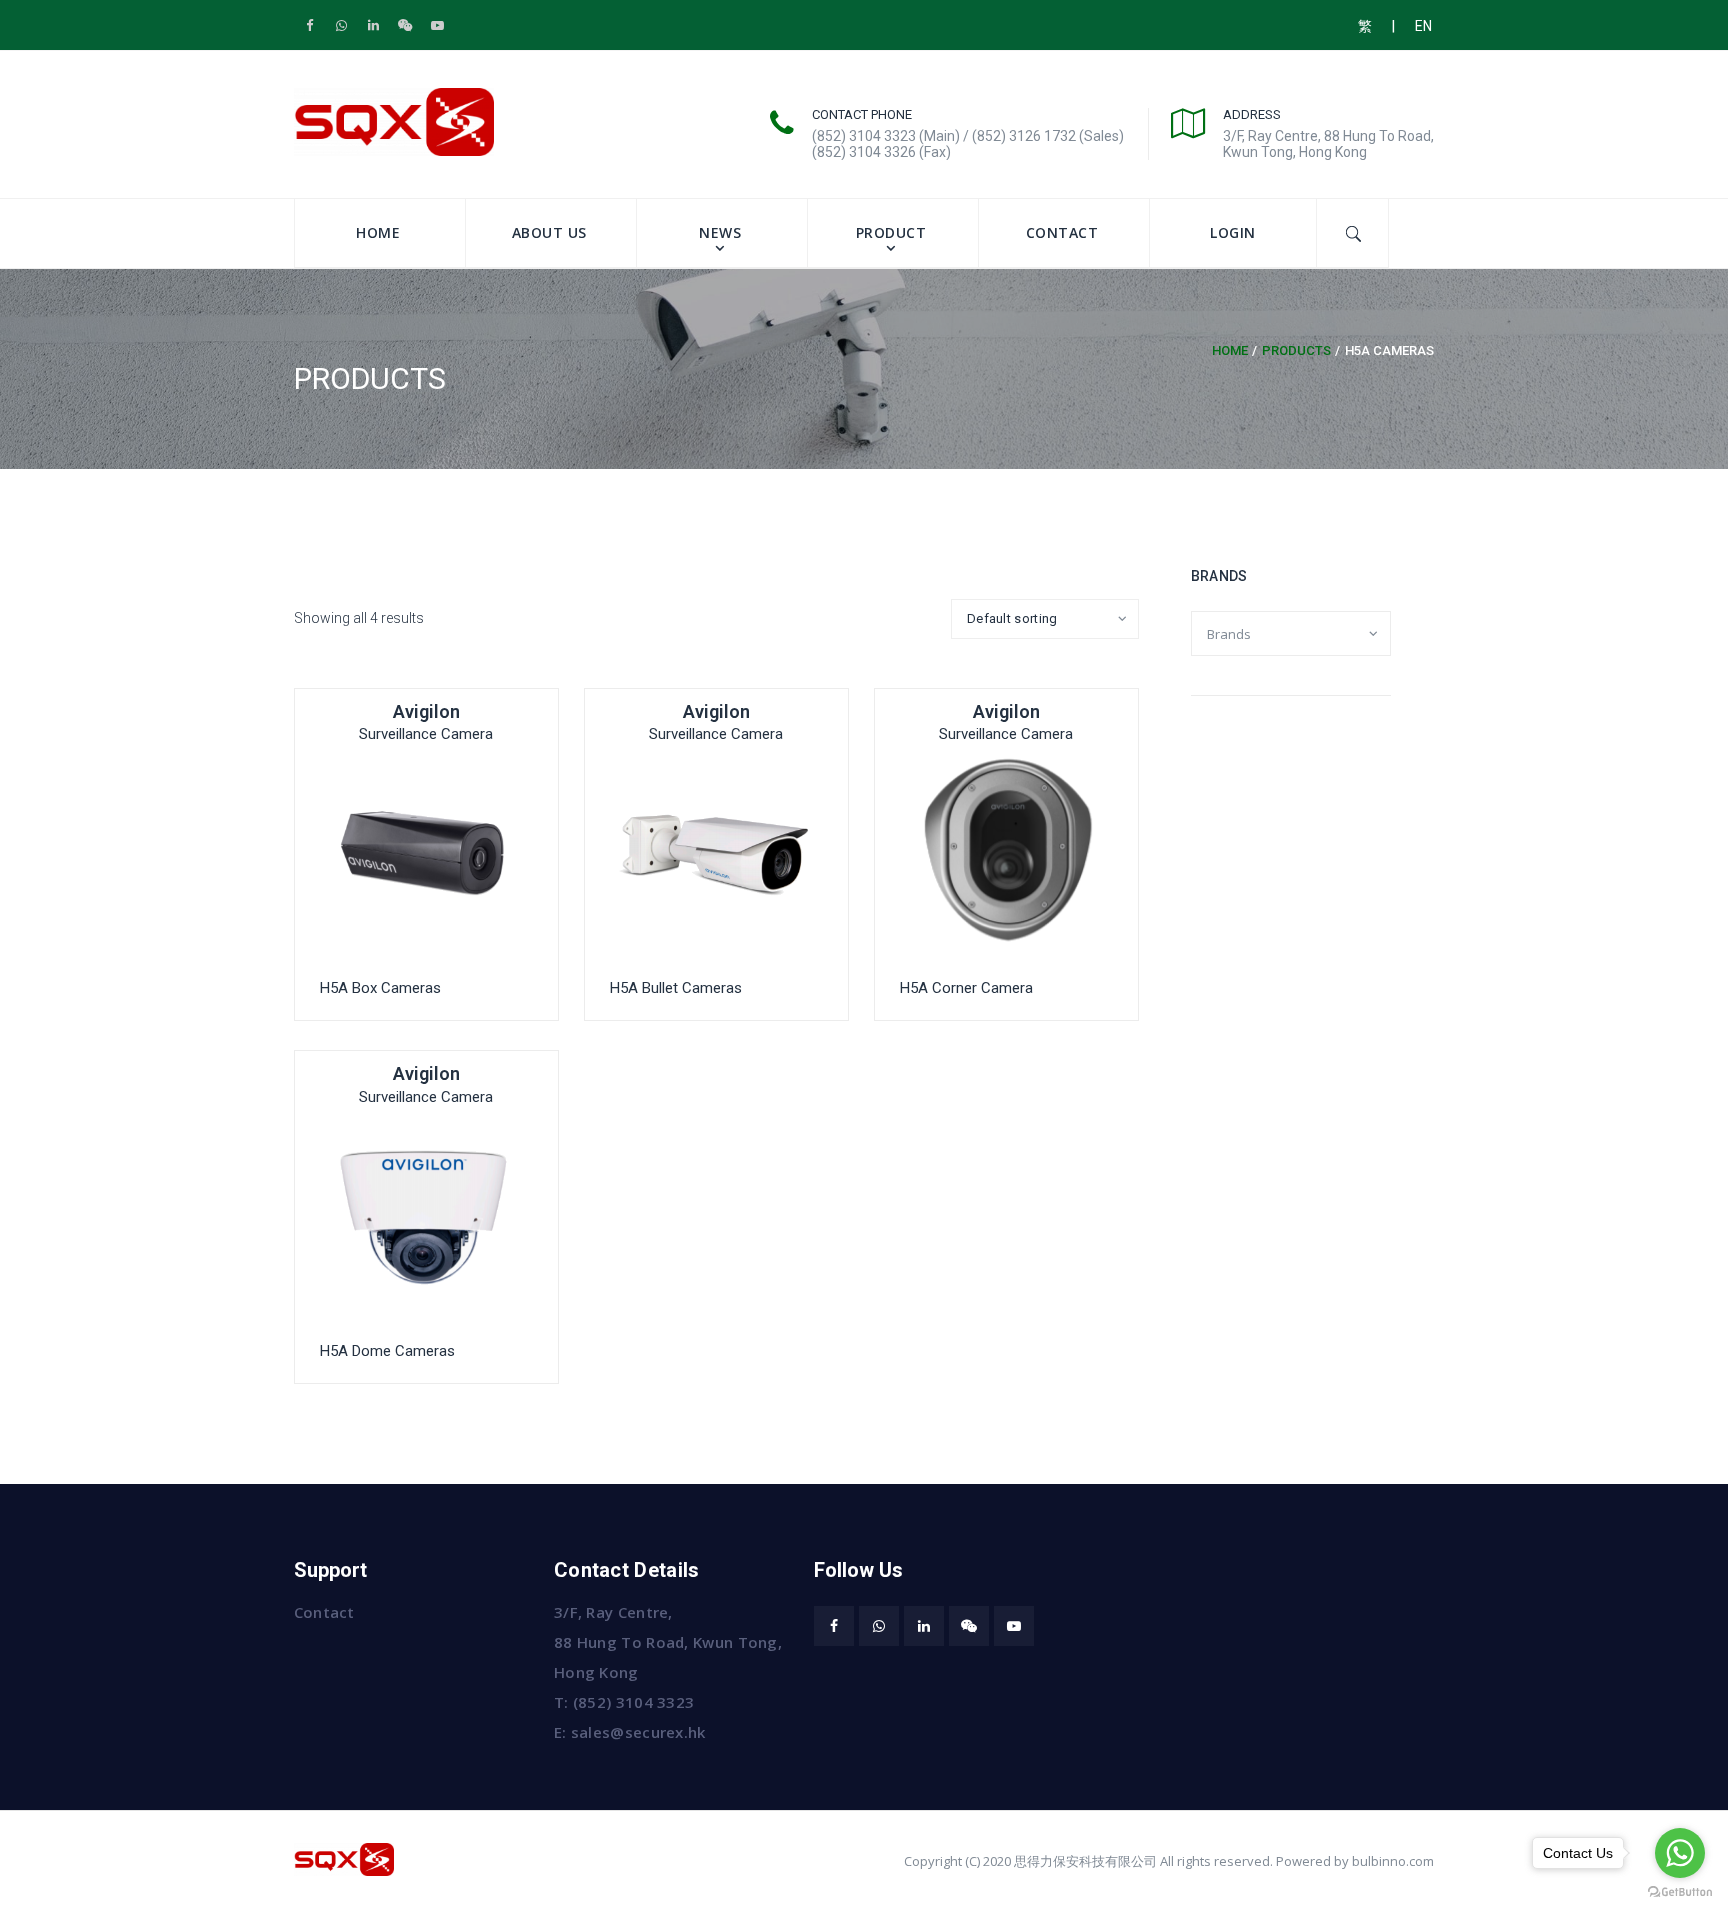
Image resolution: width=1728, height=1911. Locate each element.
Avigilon (426, 711)
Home (378, 232)
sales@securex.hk (638, 1732)
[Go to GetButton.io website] (1680, 1891)
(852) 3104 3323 (634, 1702)
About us (549, 232)
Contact (1062, 232)
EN (1423, 26)
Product (891, 232)
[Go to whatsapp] (1680, 1853)
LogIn (1233, 232)
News (720, 232)
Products (1296, 350)
